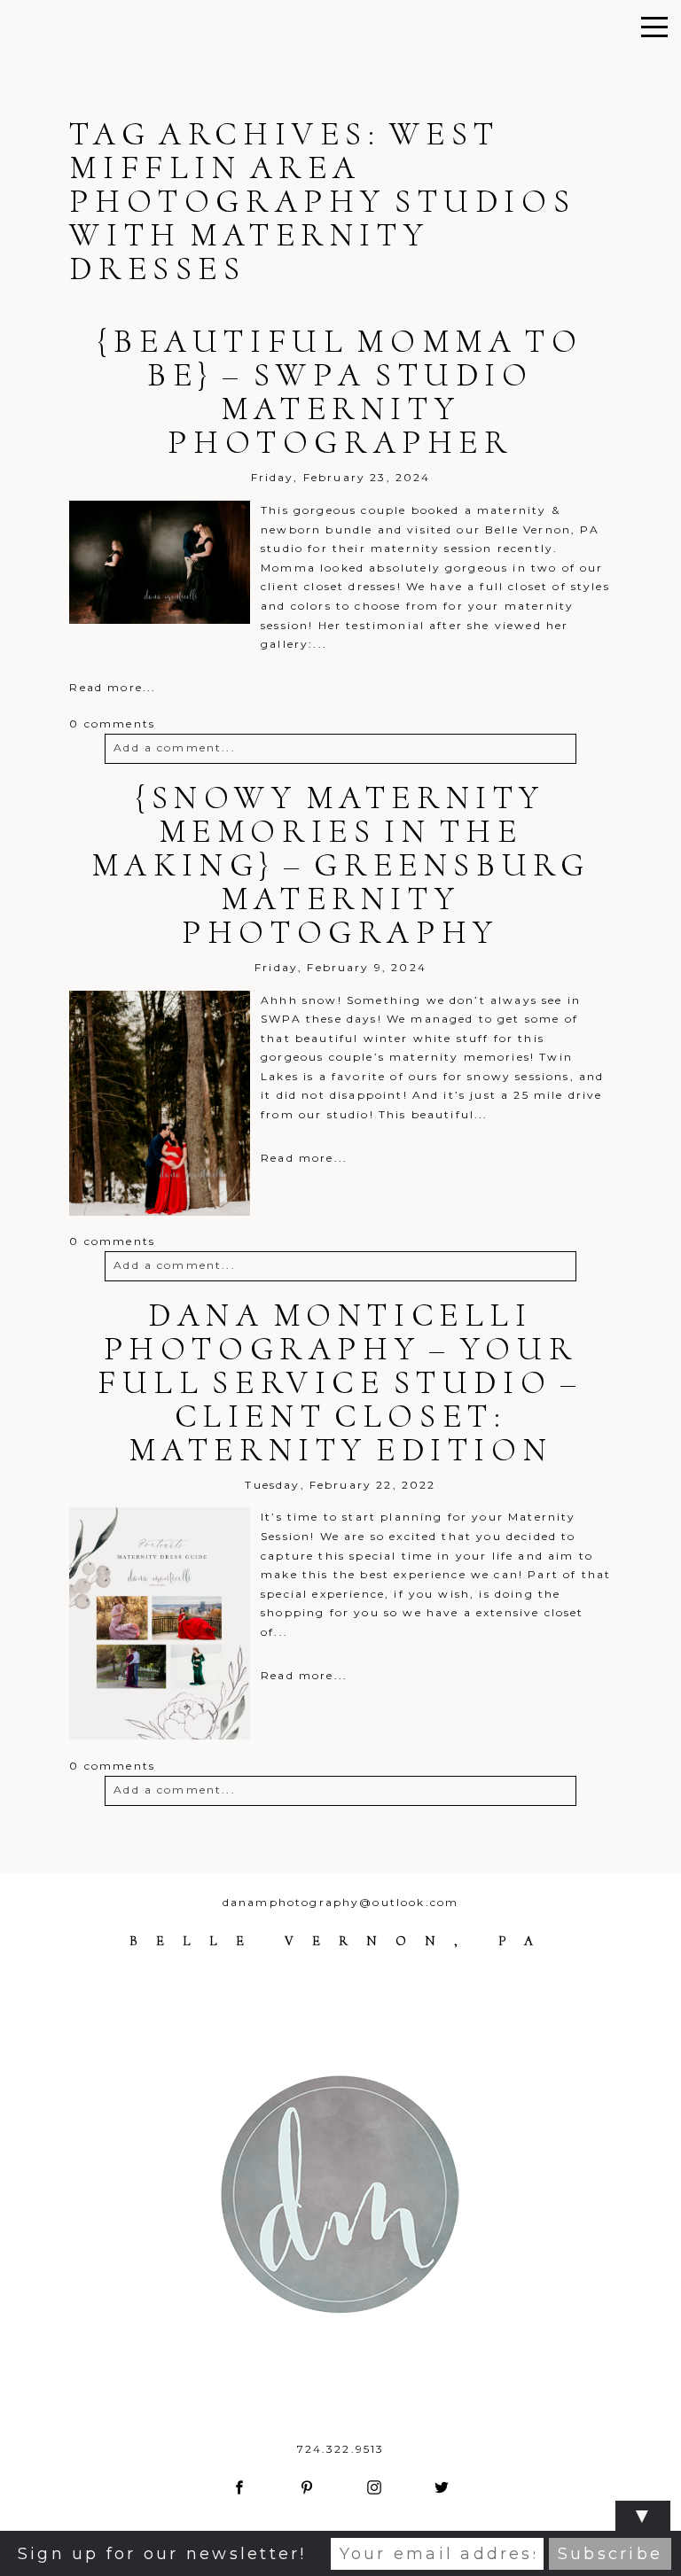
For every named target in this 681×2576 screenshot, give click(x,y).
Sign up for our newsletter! (162, 2554)
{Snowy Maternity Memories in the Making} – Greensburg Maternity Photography (341, 865)
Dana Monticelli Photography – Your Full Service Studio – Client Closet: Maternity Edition (340, 1382)
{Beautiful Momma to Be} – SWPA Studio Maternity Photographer (340, 392)
